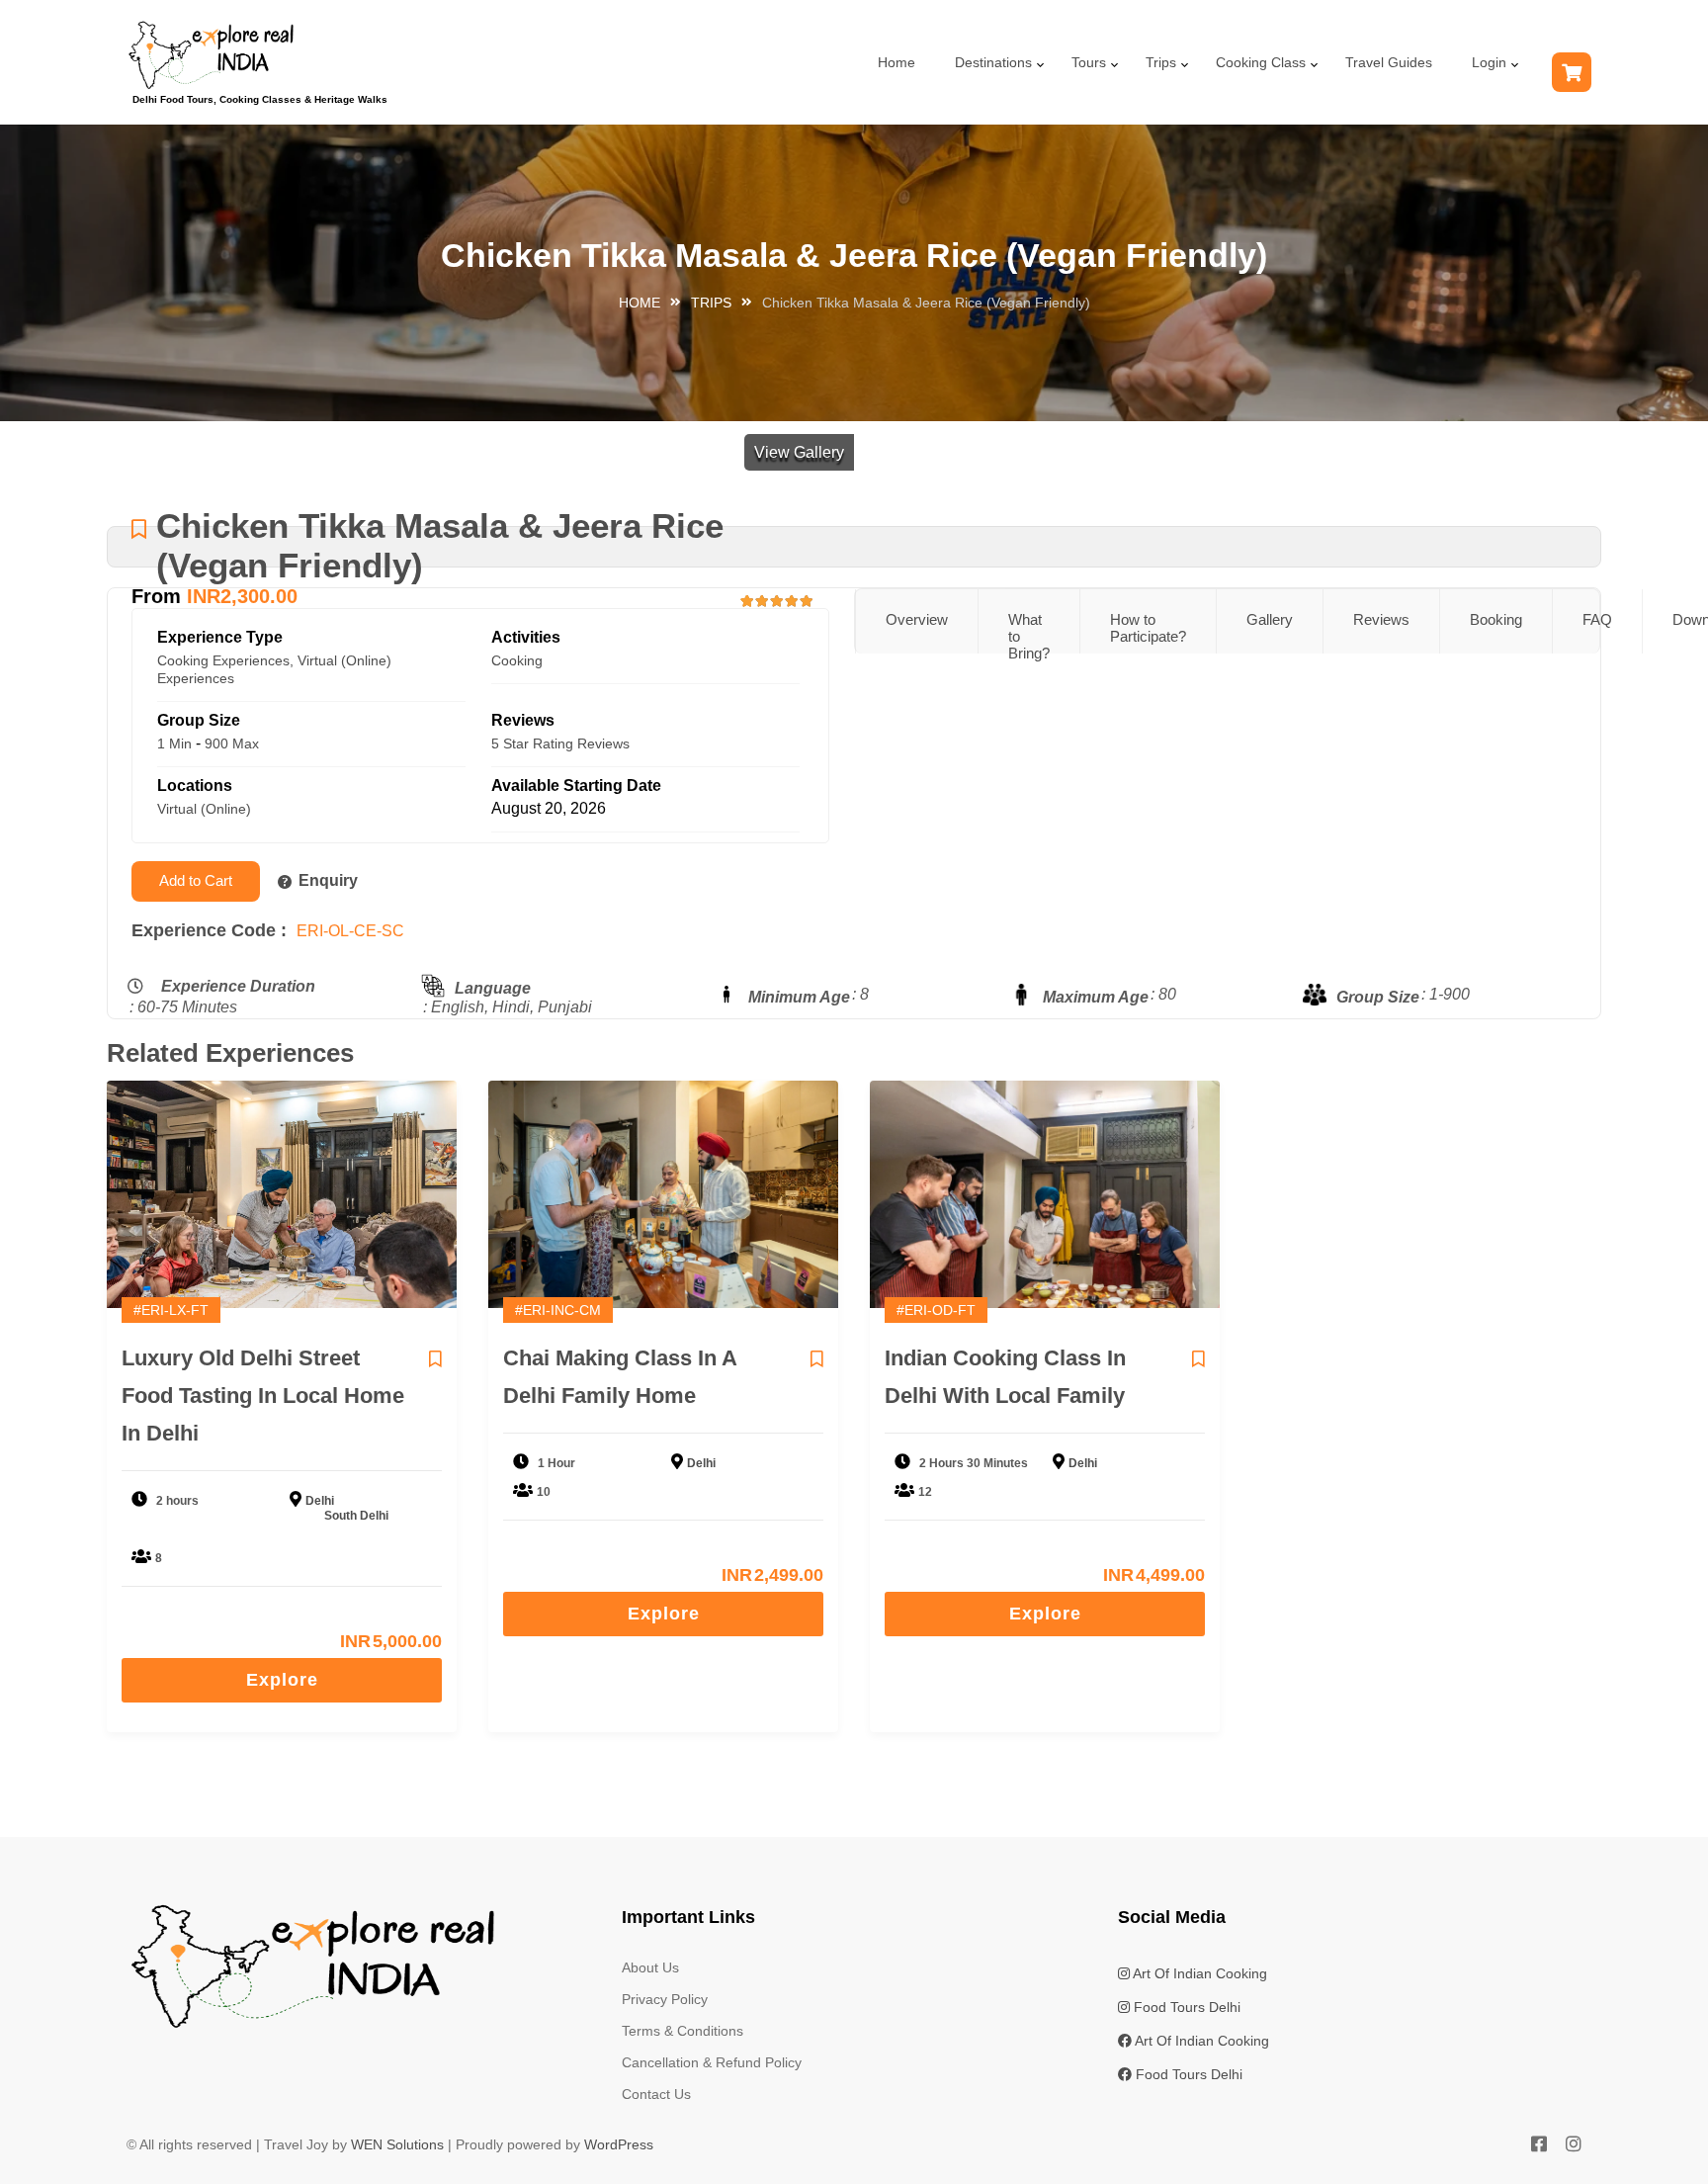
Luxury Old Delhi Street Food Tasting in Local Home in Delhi (263, 1396)
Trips (1161, 62)
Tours (1089, 62)
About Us (650, 1967)
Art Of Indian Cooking (1198, 1973)
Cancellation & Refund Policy (712, 2062)
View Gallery (799, 452)
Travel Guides (1389, 62)
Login (1489, 62)
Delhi (320, 1501)
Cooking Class (1261, 62)
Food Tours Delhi (1185, 2007)
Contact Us (656, 2094)
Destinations (993, 62)
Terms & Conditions (683, 2031)
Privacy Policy (665, 1999)
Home (897, 62)
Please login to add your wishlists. (139, 530)
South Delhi (356, 1516)
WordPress (619, 2144)
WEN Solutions (397, 2144)
